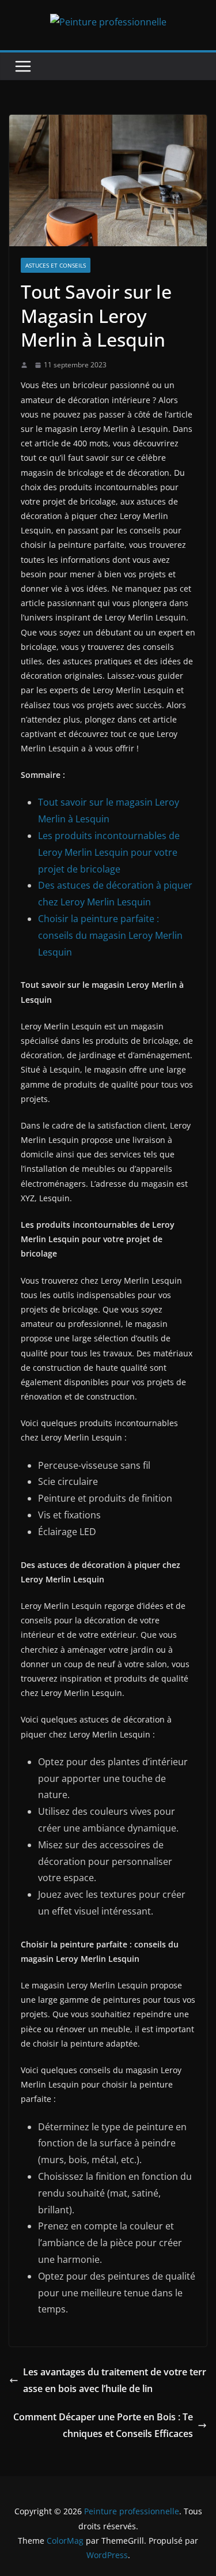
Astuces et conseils (56, 265)
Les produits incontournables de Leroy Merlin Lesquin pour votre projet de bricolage (109, 852)
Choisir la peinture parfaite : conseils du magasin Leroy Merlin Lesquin (110, 935)
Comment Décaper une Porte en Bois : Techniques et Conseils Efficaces (103, 2425)
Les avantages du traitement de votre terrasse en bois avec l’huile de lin (115, 2380)
